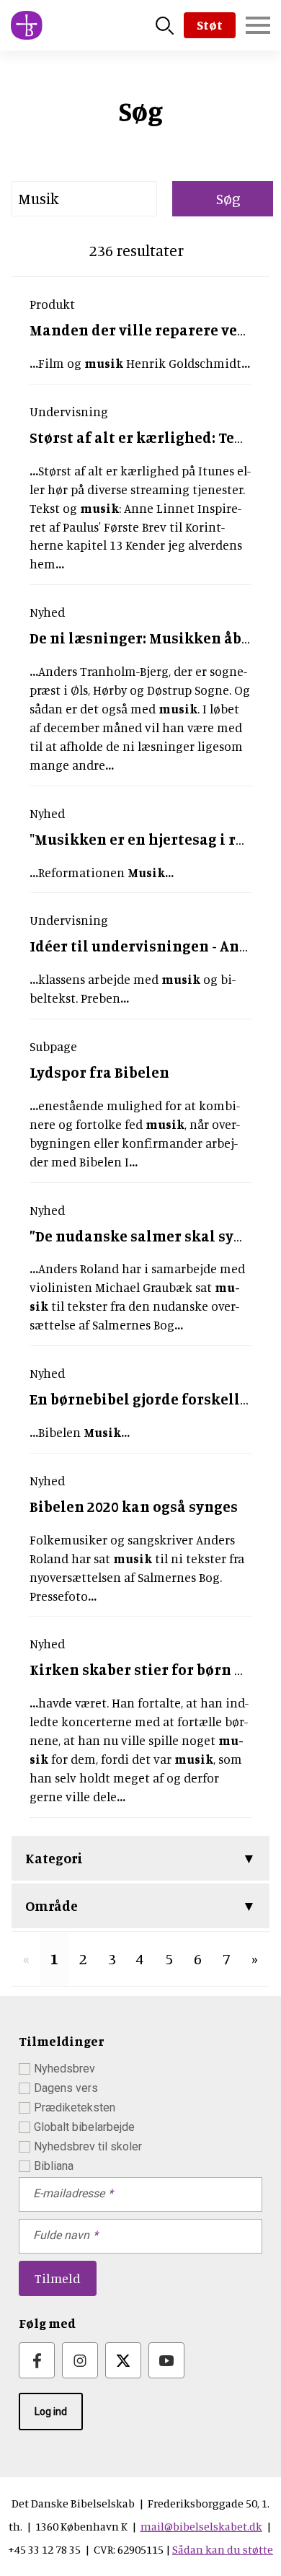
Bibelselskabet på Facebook (37, 2360)
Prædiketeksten (75, 2107)
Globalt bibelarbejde (84, 2127)
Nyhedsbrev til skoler (88, 2146)
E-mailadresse (69, 2193)
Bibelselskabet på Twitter (123, 2360)
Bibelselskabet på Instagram (80, 2360)
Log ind (51, 2412)
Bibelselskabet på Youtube (166, 2360)
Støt (210, 25)
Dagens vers (66, 2088)
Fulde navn (61, 2235)
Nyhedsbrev (64, 2069)
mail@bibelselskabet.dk (201, 2526)
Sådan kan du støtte (223, 2549)
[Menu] (258, 25)
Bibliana (54, 2166)
